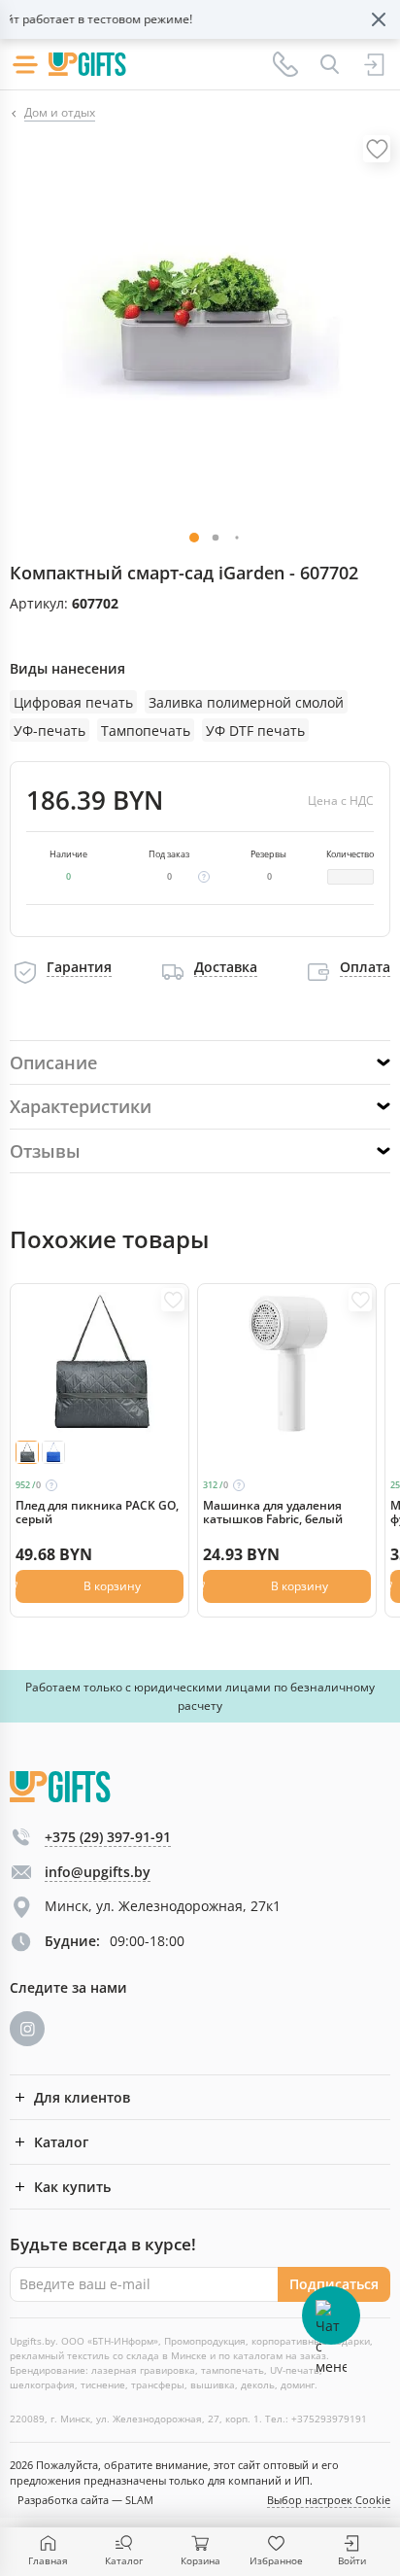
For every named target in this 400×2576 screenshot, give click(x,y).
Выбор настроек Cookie (329, 2500)
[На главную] (87, 64)
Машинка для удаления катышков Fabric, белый (273, 1513)
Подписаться (334, 2284)
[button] (216, 538)
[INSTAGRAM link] (27, 2029)
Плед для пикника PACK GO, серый (97, 1513)
